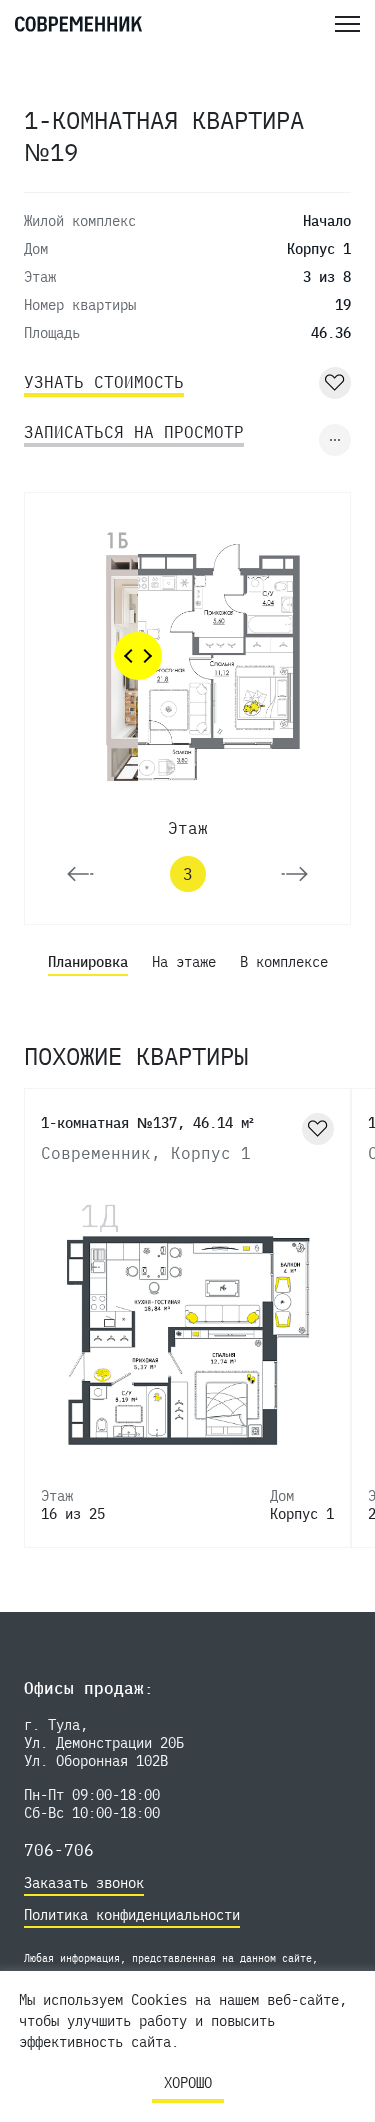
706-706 (59, 1850)
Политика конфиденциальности (132, 1915)
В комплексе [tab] (284, 962)
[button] (80, 874)
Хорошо (188, 2083)
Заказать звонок (84, 1883)
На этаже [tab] (184, 962)
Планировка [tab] (88, 962)
